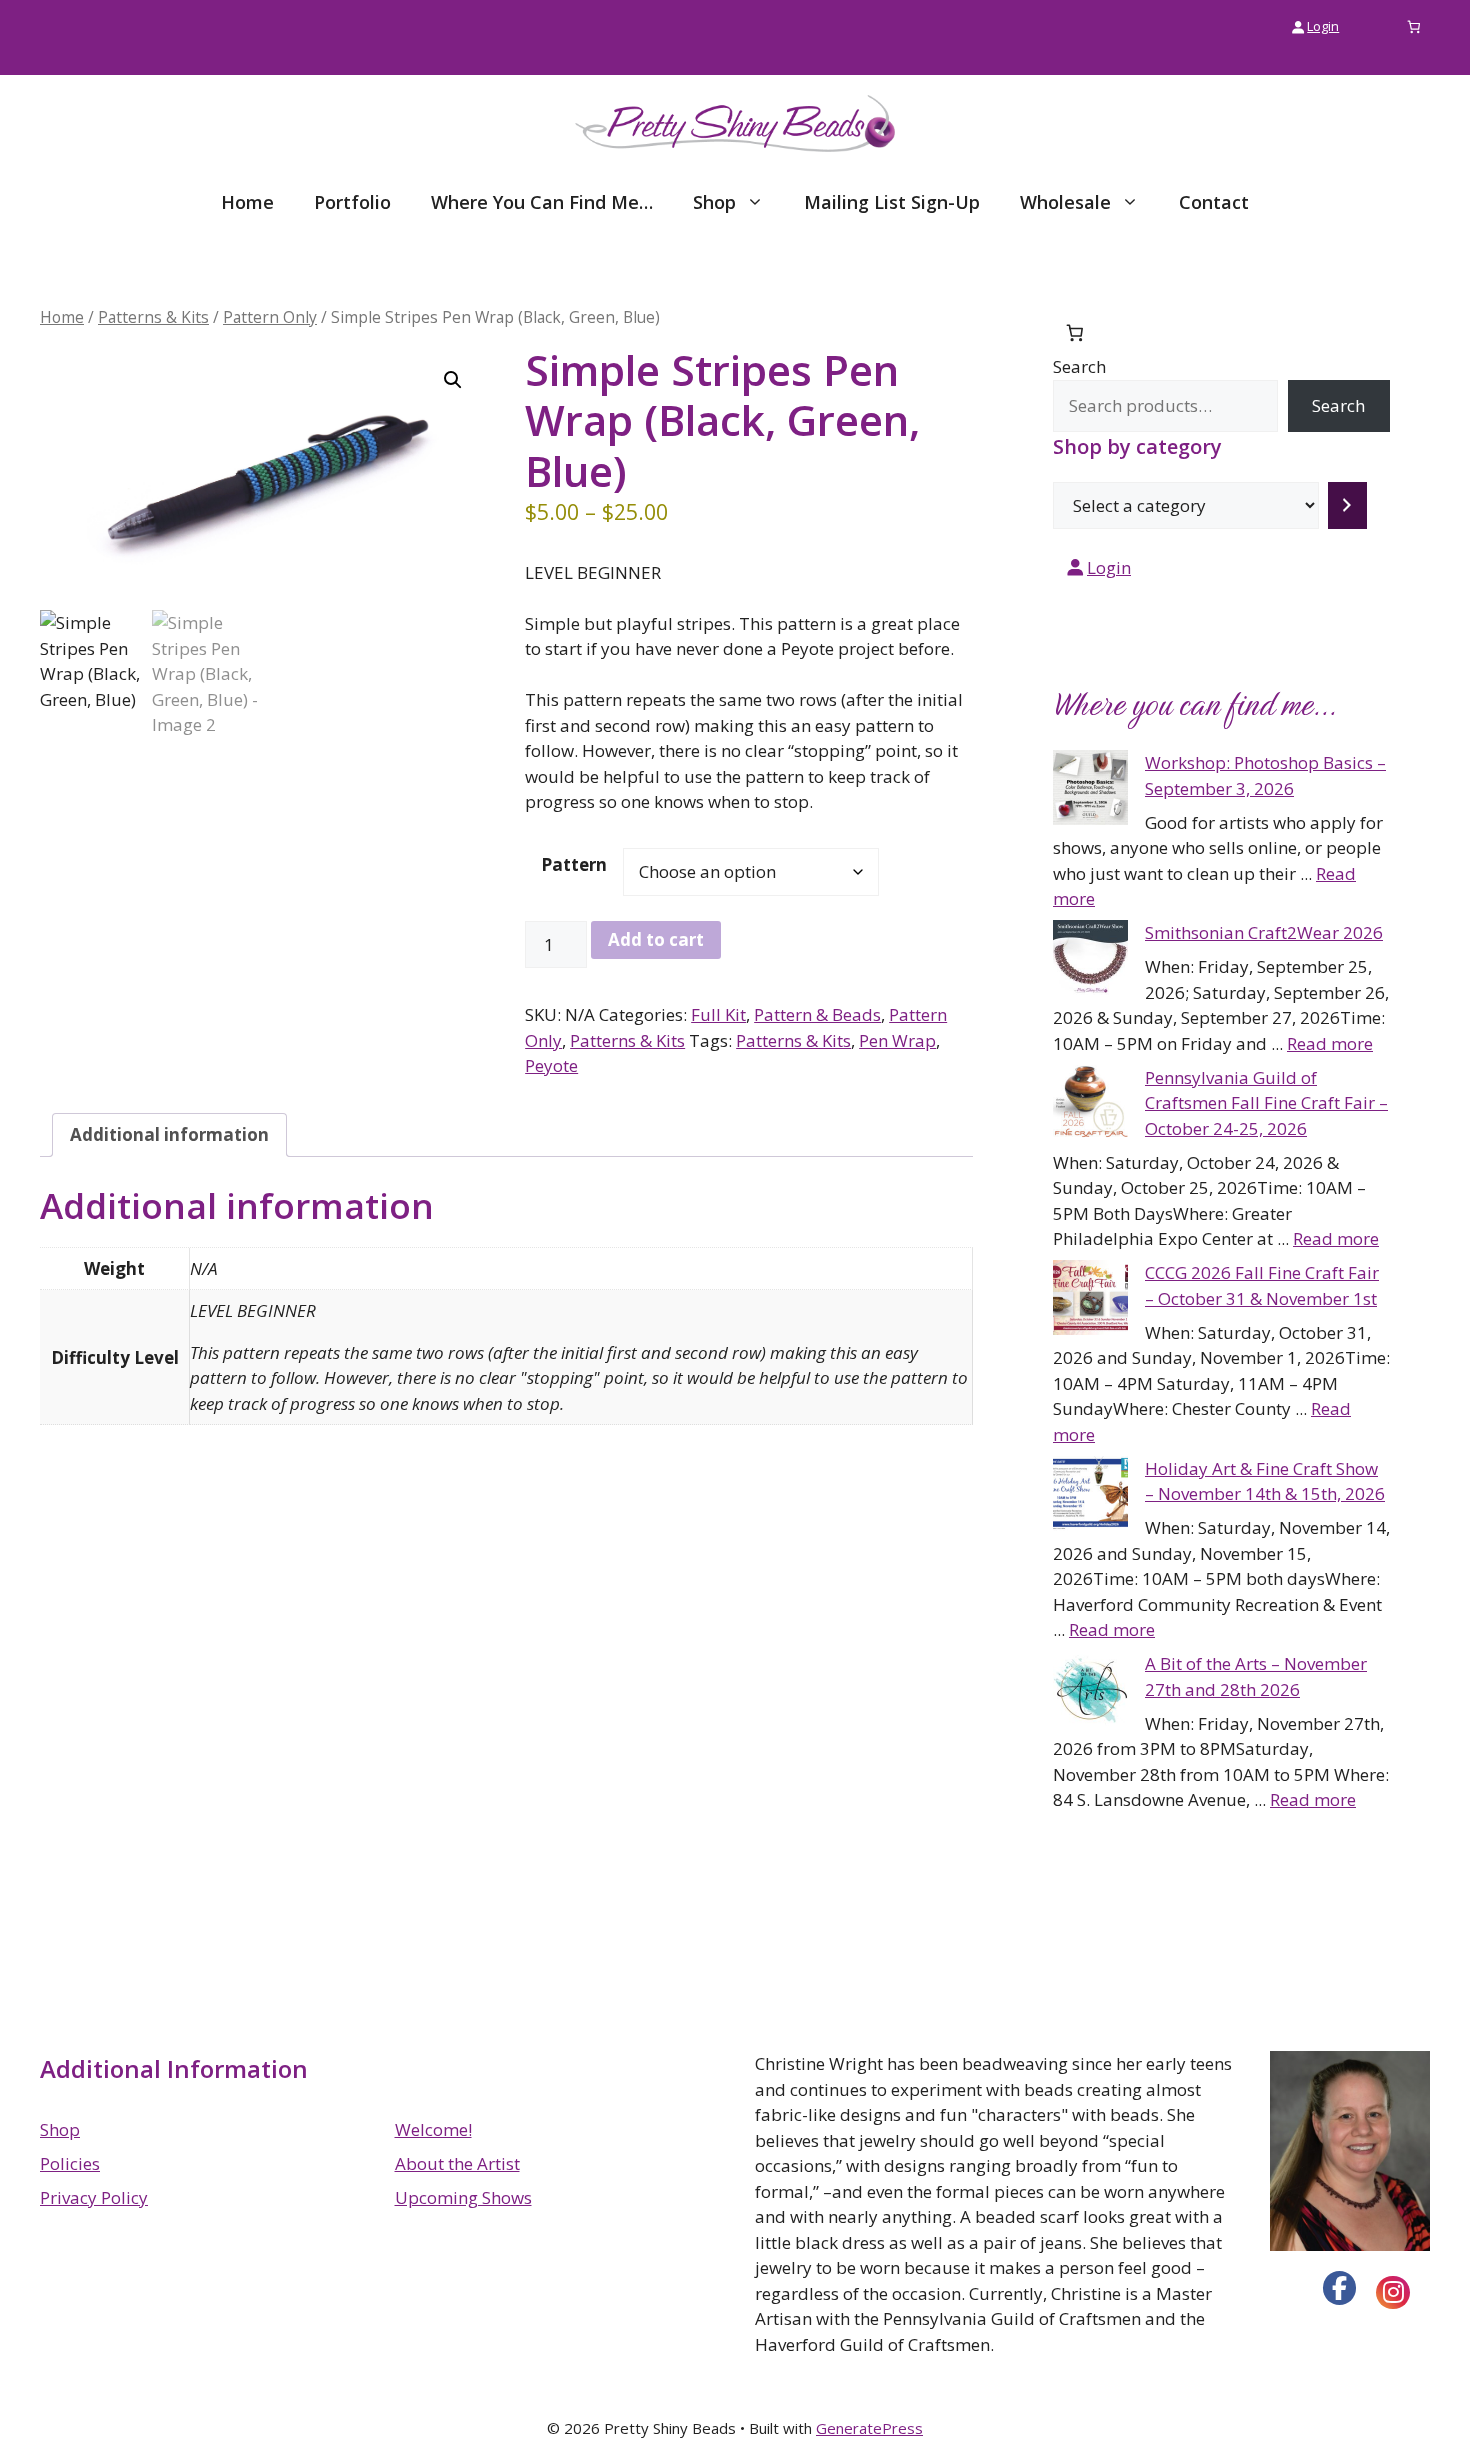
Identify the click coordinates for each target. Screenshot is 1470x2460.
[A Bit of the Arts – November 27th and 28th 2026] (1090, 1692)
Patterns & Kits (153, 317)
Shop (714, 202)
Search (1079, 366)
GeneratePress (869, 2428)
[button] (453, 380)
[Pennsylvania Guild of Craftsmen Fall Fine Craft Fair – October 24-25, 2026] (1090, 1106)
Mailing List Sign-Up (892, 202)
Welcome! (433, 2129)
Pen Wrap (897, 1040)
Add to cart (656, 939)
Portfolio (352, 202)
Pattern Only (270, 317)
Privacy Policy (94, 2197)
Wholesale (1065, 202)
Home (247, 202)
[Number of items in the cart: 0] (1414, 26)
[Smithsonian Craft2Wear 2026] (1090, 961)
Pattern (574, 864)
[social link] (1340, 2288)
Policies (70, 2163)
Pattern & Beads (817, 1014)
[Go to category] (1347, 505)
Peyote (551, 1065)
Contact (1214, 202)
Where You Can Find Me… (542, 202)
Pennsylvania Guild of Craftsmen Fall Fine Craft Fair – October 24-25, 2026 (1266, 1103)
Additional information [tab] (169, 1134)
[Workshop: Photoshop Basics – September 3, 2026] (1090, 791)
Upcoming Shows (463, 2197)
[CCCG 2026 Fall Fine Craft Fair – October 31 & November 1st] (1090, 1301)
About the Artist (457, 2163)
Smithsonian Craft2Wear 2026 (1264, 932)
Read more (1330, 1043)
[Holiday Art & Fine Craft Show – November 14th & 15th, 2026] (1090, 1497)
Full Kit (718, 1014)
